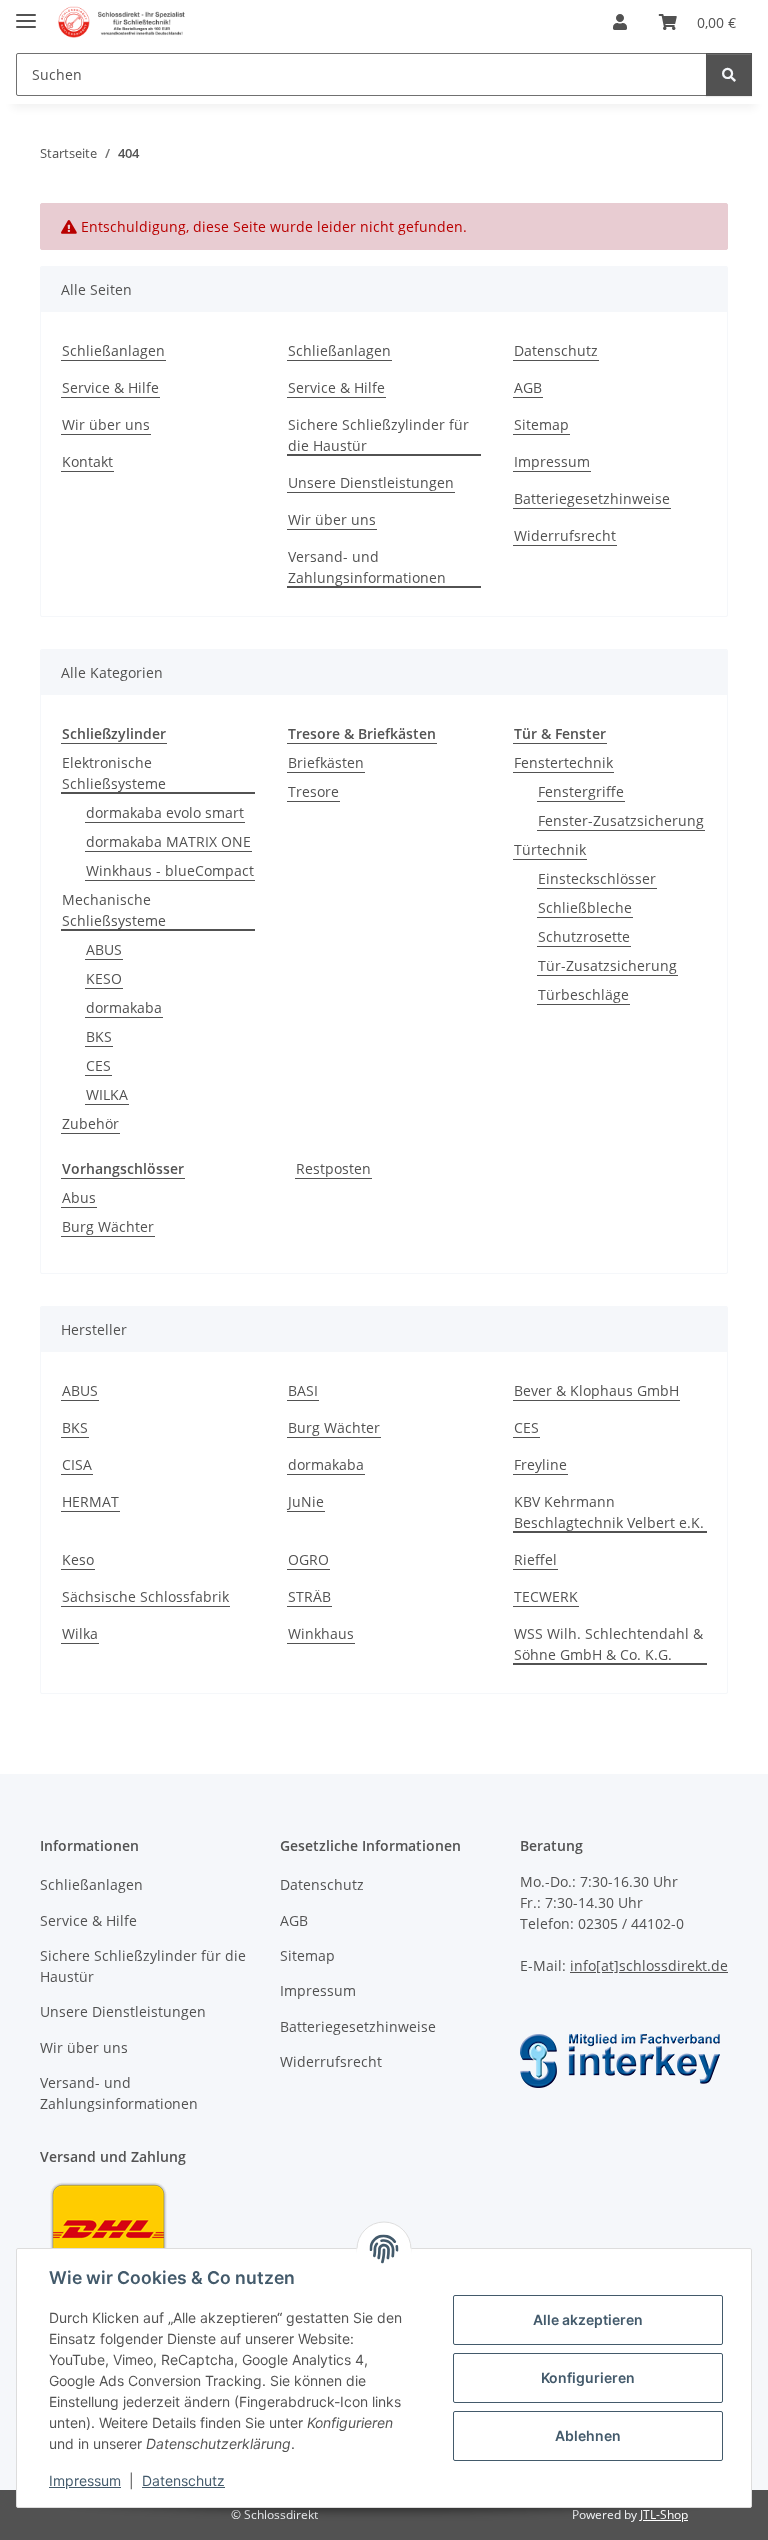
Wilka (80, 1633)
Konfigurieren (588, 2377)
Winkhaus (321, 1633)
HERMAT (90, 1501)
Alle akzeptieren (588, 2319)
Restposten (333, 1168)
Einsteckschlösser (597, 878)
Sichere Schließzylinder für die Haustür (378, 435)
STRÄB (309, 1596)
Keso (78, 1559)
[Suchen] (729, 74)
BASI (303, 1390)
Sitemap (541, 424)
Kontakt (87, 461)
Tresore (313, 791)
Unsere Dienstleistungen (371, 482)
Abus (79, 1197)
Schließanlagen (113, 350)
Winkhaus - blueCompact (170, 870)
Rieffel (535, 1559)
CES (98, 1065)
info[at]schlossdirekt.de (649, 1965)
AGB (528, 387)
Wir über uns (106, 424)
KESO (104, 978)
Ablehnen (588, 2435)
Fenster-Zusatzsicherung (621, 820)
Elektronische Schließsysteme (114, 773)
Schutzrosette (584, 936)
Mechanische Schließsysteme (114, 910)
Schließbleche (585, 907)
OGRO (308, 1559)
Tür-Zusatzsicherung (607, 965)
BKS (99, 1036)
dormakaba (124, 1007)
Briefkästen (326, 762)
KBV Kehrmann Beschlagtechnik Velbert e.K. (609, 1512)
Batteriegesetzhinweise (592, 498)
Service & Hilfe (110, 387)
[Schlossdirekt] (122, 22)
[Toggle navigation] (26, 12)
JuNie (306, 1501)
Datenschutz (183, 2480)
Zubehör (90, 1123)
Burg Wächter (108, 1226)
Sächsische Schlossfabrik (145, 1596)
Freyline (540, 1464)
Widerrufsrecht (565, 535)
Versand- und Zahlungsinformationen (367, 567)
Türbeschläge (583, 994)
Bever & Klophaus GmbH (596, 1390)
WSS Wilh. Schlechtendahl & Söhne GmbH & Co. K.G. (608, 1644)
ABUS (104, 949)
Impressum (85, 2480)
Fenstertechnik (563, 762)
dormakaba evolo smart (165, 812)
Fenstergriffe (581, 791)
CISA (77, 1464)
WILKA (107, 1094)
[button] (620, 22)
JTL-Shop (664, 2514)
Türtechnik (550, 849)
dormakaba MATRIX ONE (168, 841)
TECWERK (546, 1596)
